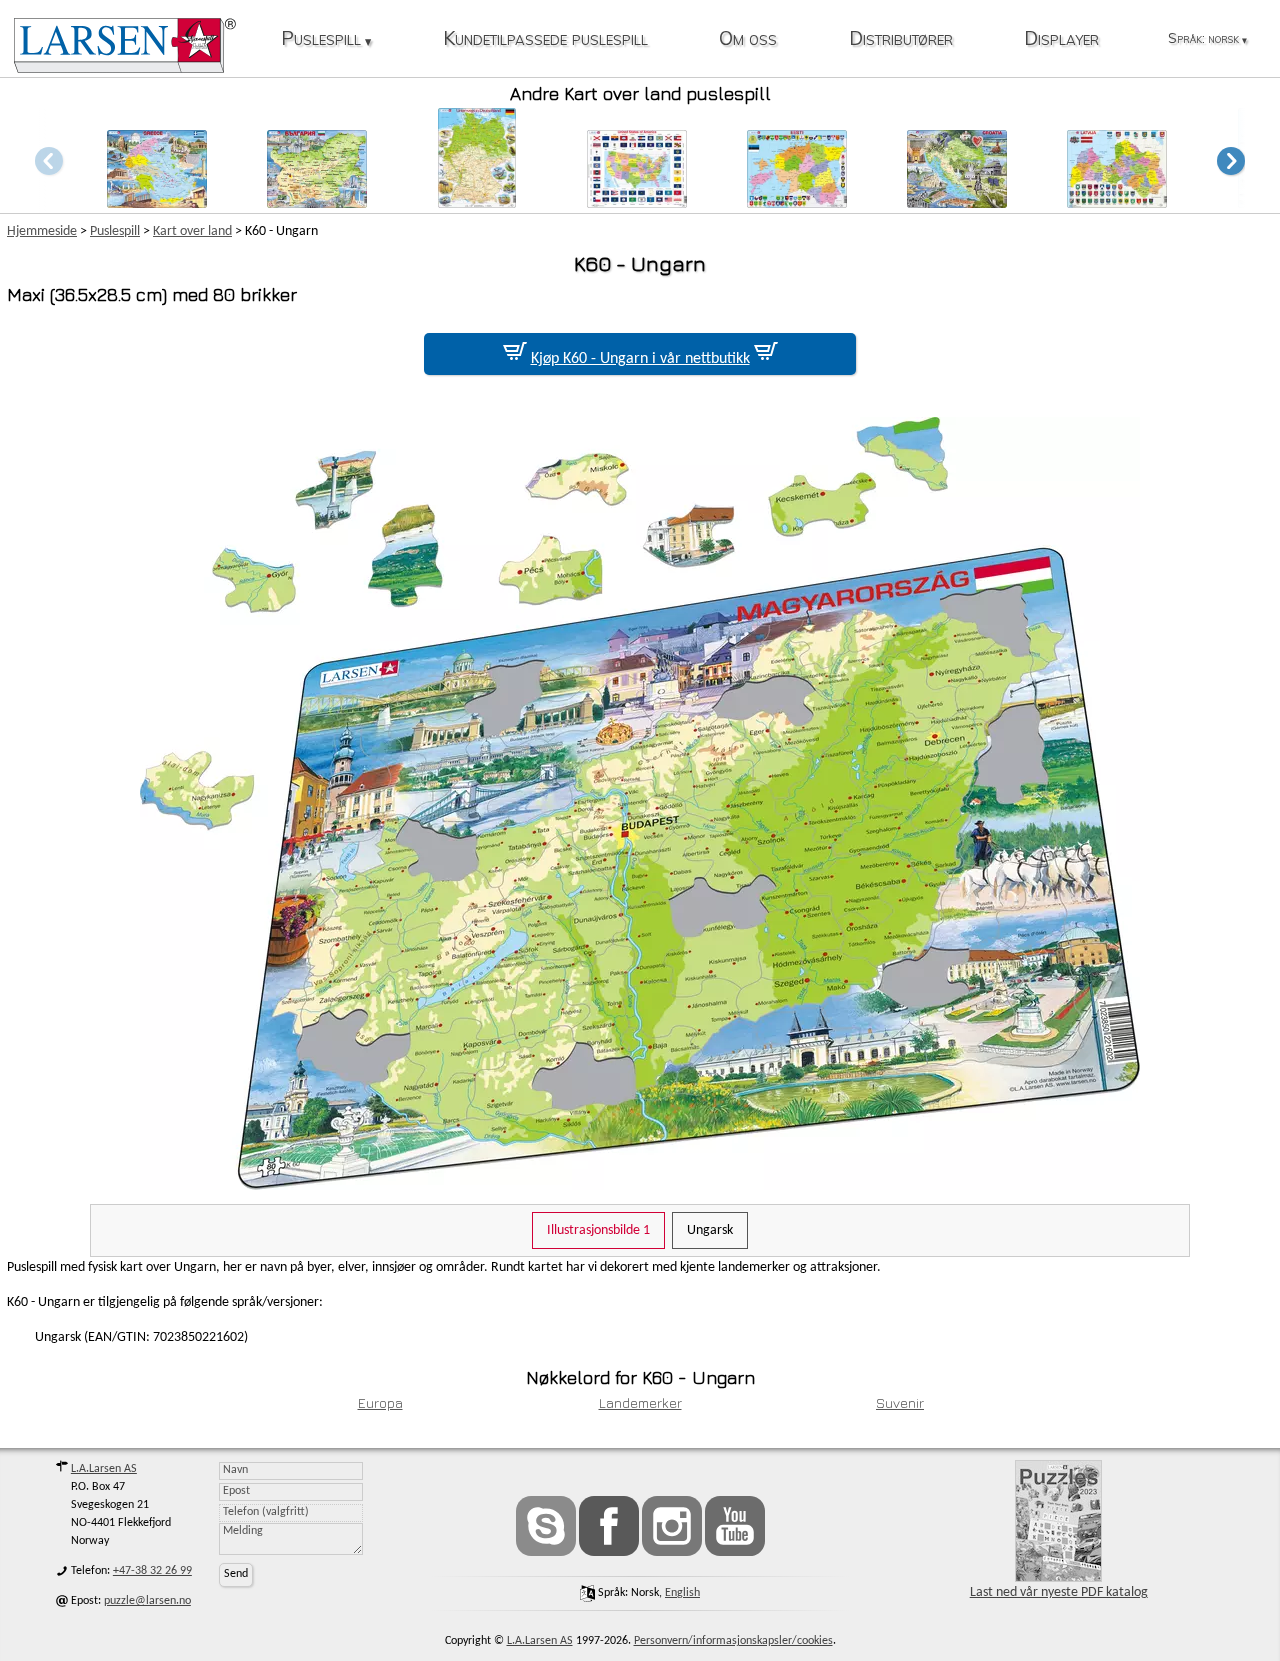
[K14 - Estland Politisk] (797, 202)
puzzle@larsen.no (147, 1601)
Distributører (901, 39)
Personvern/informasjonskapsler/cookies (733, 1641)
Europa (380, 1402)
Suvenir (900, 1402)
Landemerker (640, 1402)
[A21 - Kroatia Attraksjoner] (957, 202)
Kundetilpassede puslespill (545, 39)
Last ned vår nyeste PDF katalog (1059, 1592)
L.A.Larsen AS (104, 1469)
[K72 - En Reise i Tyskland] (477, 202)
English (682, 1593)
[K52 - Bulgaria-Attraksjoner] (317, 202)
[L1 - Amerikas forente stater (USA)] (637, 202)
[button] (1231, 160)
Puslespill (326, 39)
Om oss (748, 39)
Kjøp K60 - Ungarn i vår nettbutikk (640, 359)
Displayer (1061, 39)
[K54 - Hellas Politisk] (157, 202)
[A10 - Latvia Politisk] (1117, 202)
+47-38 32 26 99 (152, 1571)
